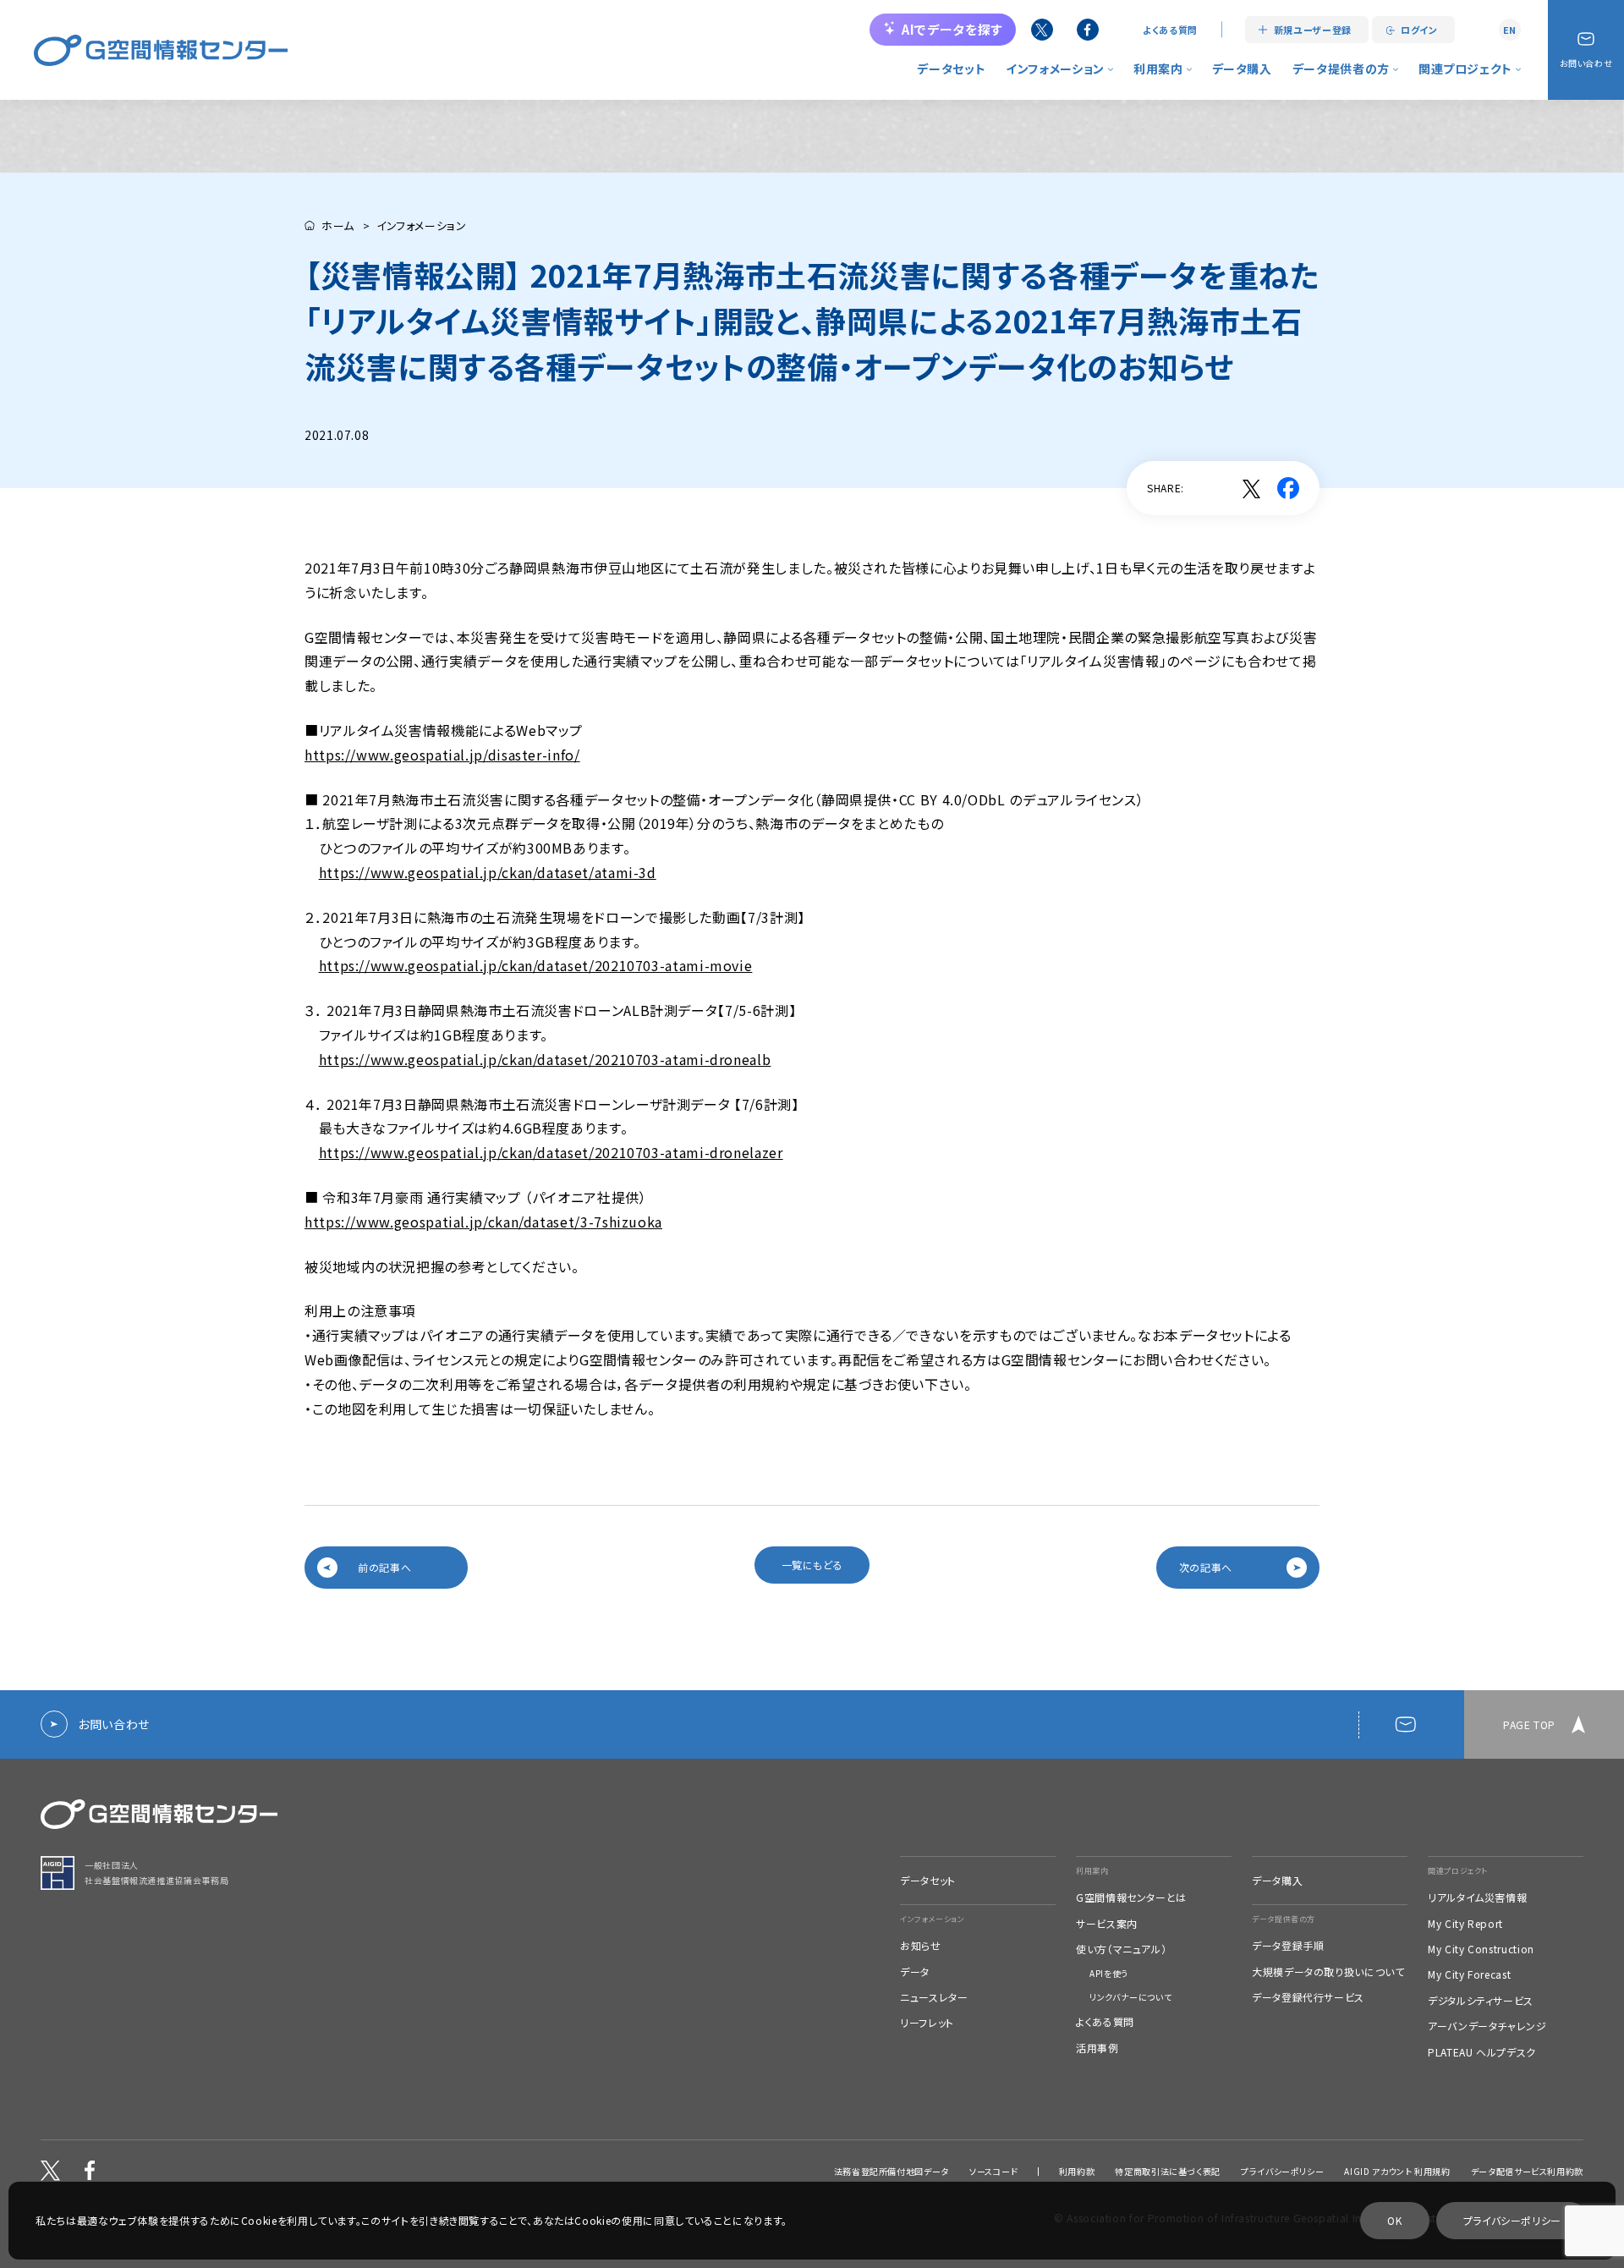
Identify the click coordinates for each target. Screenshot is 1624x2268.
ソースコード (994, 2172)
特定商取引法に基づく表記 (1168, 2172)
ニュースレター (934, 1997)
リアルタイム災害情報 (1477, 1897)
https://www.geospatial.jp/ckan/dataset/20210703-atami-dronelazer (551, 1152)
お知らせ (921, 1946)
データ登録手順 (1288, 1946)
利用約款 (1077, 2172)
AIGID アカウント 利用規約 (1397, 2172)
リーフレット (927, 2023)
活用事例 (1097, 2048)
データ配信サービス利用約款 (1527, 2172)
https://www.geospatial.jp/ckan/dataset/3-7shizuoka (483, 1222)
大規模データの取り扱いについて (1328, 1972)
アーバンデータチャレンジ (1487, 2026)
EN (1510, 30)
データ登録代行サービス (1308, 1997)
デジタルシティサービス (1481, 2001)
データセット (951, 69)
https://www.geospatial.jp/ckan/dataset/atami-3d (488, 872)
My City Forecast (1469, 1974)
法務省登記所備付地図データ (892, 2172)
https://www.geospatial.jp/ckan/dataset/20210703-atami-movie (536, 965)
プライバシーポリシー (1282, 2172)
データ (915, 1972)
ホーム (338, 225)
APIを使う (1109, 1974)
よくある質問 (1170, 30)
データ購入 (1242, 69)
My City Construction (1481, 1949)
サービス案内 (1107, 1924)
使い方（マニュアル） (1121, 1949)
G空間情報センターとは (1131, 1897)
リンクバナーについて (1130, 1997)
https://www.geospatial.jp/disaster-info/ (442, 755)
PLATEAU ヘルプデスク (1482, 2052)
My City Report (1465, 1924)
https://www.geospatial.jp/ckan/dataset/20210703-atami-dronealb (545, 1059)
